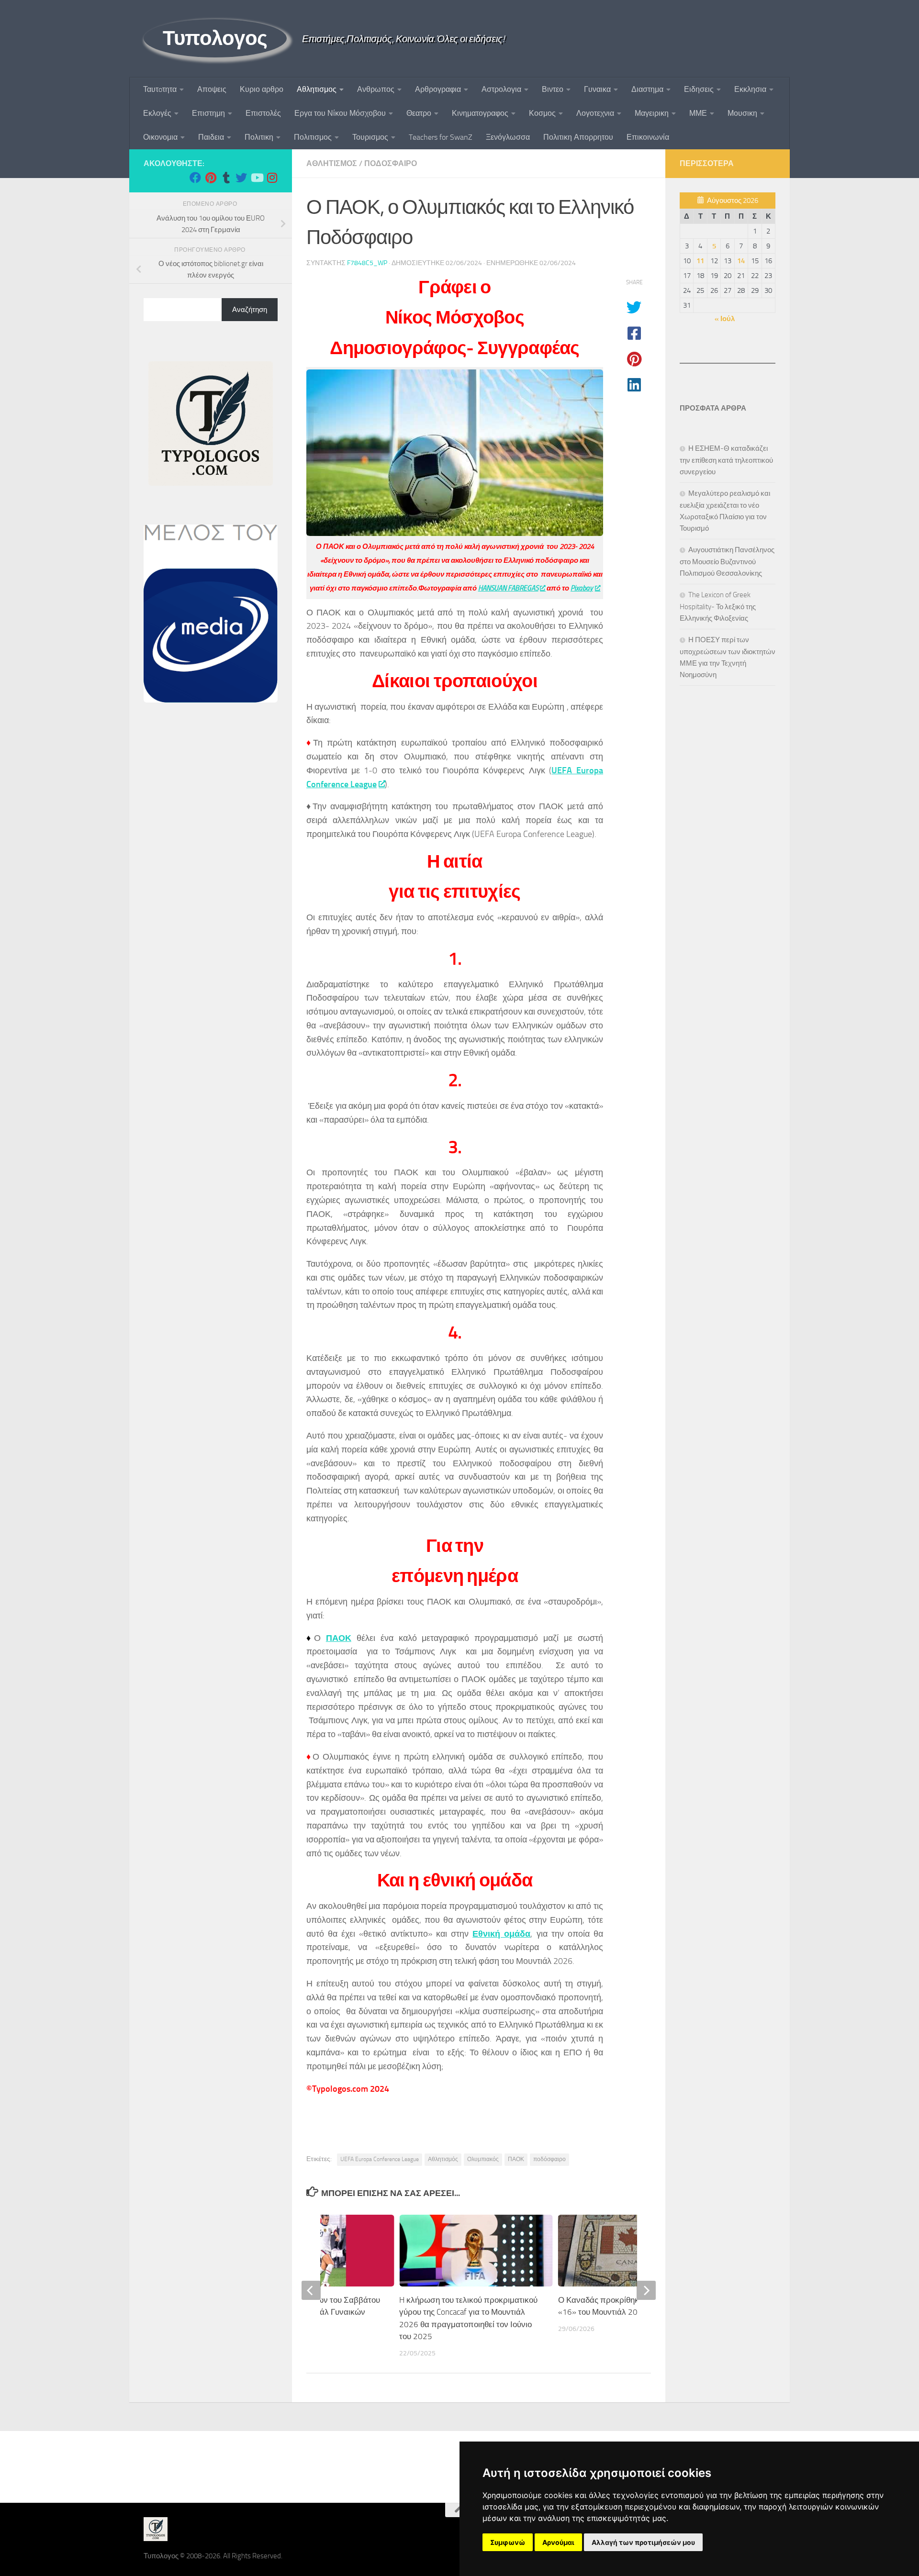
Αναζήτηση (250, 310)
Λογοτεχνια (595, 113)
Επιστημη (208, 113)
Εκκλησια (750, 89)
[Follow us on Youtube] (257, 178)
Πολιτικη (259, 137)
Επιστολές (263, 113)
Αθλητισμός (443, 2159)
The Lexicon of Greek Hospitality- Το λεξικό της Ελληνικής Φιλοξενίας (718, 607)
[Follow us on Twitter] (241, 178)
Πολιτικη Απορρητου (578, 137)
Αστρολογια (501, 89)
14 (741, 261)
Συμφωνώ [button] (508, 2542)
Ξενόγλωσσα (508, 137)
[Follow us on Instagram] (272, 178)
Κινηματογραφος (480, 113)
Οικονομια (160, 137)
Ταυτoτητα (160, 89)
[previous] (311, 2290)
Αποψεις (212, 89)
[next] (646, 2290)
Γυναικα (597, 89)
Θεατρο (419, 113)
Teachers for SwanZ (441, 137)
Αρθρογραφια (438, 89)
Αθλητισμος (317, 89)
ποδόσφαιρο (549, 2159)
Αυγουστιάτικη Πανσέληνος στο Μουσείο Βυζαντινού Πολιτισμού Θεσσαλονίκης (727, 562)
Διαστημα (647, 89)
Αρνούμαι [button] (558, 2542)
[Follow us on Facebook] (195, 178)
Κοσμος (542, 113)
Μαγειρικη (652, 113)
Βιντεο (553, 89)
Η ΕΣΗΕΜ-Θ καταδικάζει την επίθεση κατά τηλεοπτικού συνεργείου (726, 460)
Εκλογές (157, 113)
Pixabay (582, 588)
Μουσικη (742, 113)
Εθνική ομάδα (501, 1934)
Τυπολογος (215, 38)
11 (700, 261)
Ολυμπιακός (483, 2159)
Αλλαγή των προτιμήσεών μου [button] (643, 2542)
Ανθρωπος (376, 89)
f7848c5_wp (367, 263)
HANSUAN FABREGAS (508, 588)
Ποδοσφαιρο (391, 163)
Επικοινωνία (648, 137)
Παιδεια (211, 137)
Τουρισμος (370, 137)
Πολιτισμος (313, 137)
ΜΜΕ (698, 113)
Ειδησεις (699, 89)
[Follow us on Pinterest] (211, 178)
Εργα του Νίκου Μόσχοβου (340, 113)
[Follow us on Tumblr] (226, 178)
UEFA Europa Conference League (380, 2159)
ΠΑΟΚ (339, 1638)
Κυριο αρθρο (262, 89)
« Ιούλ (725, 319)
